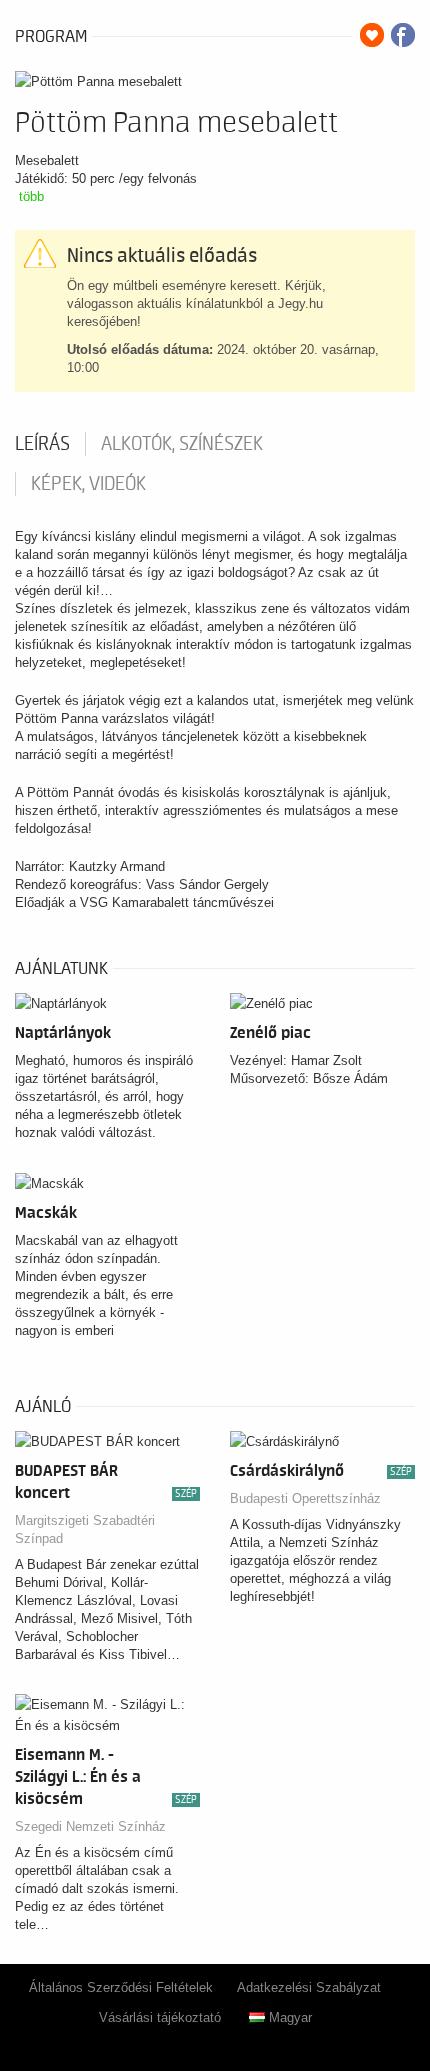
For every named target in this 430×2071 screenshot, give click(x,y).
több (31, 196)
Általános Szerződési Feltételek (121, 1987)
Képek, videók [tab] (88, 484)
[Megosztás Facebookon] (403, 35)
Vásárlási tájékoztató (160, 2017)
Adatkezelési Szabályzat (309, 1987)
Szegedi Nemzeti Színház (90, 1826)
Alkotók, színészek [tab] (182, 444)
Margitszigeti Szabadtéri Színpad (85, 1529)
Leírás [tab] (42, 444)
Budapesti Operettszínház (305, 1498)
